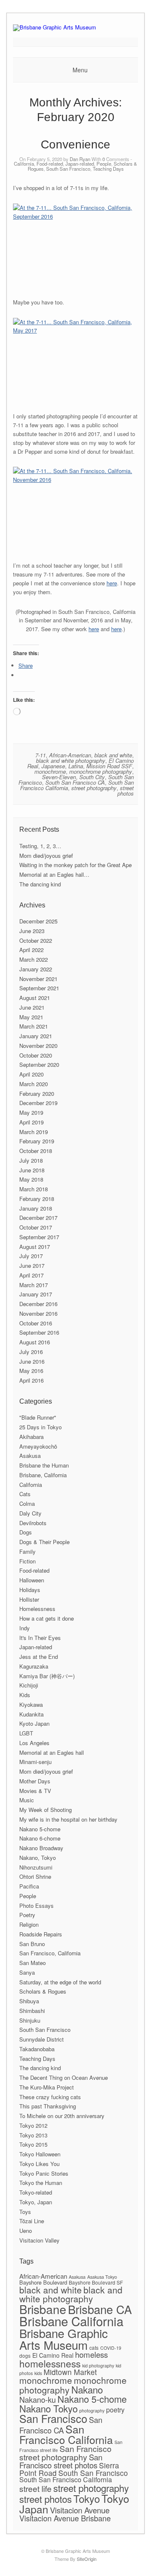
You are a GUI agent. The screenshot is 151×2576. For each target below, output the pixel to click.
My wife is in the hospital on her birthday (68, 1819)
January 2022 (36, 969)
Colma (27, 1504)
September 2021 (39, 988)
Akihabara (31, 1437)
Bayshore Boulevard (43, 2282)
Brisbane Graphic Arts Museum (64, 2339)
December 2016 (38, 1304)
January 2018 (36, 1208)
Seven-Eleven (59, 777)
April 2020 (31, 1074)
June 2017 (32, 1266)
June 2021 (32, 1007)
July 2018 (31, 1160)
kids (38, 2373)
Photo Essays (36, 1906)
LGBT (26, 1733)
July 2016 (31, 1352)
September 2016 (39, 1332)
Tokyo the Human (41, 2183)
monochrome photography (101, 771)
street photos (126, 791)
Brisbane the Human (44, 1465)
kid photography (98, 2366)
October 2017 (36, 1227)
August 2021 (35, 998)
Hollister (29, 1599)
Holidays (30, 1590)
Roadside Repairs (41, 1934)
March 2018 (34, 1189)
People (104, 164)
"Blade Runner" (38, 1417)
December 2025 (38, 921)
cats (94, 2347)
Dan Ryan (80, 159)
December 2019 (38, 1103)
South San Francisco (68, 169)
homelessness (50, 2363)
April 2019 (31, 1122)
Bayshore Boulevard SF (96, 2282)
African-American (70, 755)
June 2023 (32, 931)
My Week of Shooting (46, 1810)
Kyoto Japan (34, 1723)
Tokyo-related (36, 2192)
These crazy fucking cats (50, 2097)
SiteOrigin (87, 2559)
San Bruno (32, 1944)
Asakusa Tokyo (102, 2277)
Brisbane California (71, 2321)
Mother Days (35, 1781)
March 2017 (34, 1285)
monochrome (50, 771)
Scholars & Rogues (43, 1991)
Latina (76, 766)
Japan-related (80, 164)
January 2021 (36, 1036)
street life (35, 2489)
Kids (25, 1695)
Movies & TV (35, 1791)
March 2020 (34, 1084)
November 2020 (38, 1046)
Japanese (53, 766)
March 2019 (34, 1132)
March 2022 (34, 959)
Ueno (26, 2231)
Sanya (27, 1972)
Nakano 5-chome (40, 1829)
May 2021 (31, 1017)
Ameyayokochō (38, 1446)
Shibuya (29, 2001)
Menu (80, 70)
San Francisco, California (50, 1953)
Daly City (30, 1513)
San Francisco (53, 2418)
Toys (25, 2212)
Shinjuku (30, 2020)
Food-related (50, 164)
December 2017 (38, 1218)
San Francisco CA (61, 2425)
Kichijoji (29, 1685)
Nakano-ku (38, 2399)
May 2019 (31, 1112)
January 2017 (36, 1294)
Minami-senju (35, 1762)
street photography (94, 788)
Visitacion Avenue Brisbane (65, 2518)
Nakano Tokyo (48, 2408)
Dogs (26, 1532)
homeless (91, 2354)
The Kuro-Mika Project (47, 2087)
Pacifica (29, 1886)
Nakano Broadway (41, 1848)
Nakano (87, 2389)
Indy (25, 1628)
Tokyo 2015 (33, 2144)
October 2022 (36, 940)
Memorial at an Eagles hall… (54, 874)
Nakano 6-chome (40, 1838)
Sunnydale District (42, 2039)
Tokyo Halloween (40, 2154)
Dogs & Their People (44, 1542)
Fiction (27, 1561)
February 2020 (37, 1094)
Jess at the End (39, 1657)
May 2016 (31, 1371)
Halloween (32, 1580)
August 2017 (35, 1247)
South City (92, 777)
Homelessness (37, 1609)
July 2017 (31, 1256)
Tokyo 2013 (33, 2135)
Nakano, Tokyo (38, 1858)
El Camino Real (53, 2355)
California (24, 164)
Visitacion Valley (39, 2240)
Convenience (75, 144)
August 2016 (35, 1342)
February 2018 (37, 1199)
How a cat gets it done (47, 1618)
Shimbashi (32, 2011)
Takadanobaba (37, 2049)
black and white (113, 755)
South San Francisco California (66, 2479)
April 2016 (31, 1380)
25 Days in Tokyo (40, 1427)
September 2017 (39, 1237)
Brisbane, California (43, 1475)
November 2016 (38, 1313)
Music (27, 1800)
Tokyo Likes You (39, 2164)
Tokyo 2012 (33, 2125)
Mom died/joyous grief (46, 856)
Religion (29, 1924)
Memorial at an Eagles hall (52, 1752)
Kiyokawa (31, 1705)
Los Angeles (34, 1743)
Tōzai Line (32, 2221)
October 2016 (36, 1323)
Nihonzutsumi (36, 1867)
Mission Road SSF (109, 766)
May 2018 (31, 1179)
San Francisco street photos (61, 2461)
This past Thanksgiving (48, 2106)
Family (27, 1551)
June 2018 (32, 1170)
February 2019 (37, 1141)
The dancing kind (40, 884)
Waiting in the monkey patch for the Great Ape (75, 865)
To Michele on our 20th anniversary (62, 2116)
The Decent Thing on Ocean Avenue (64, 2077)
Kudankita (31, 1714)
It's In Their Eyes (40, 1638)
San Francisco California (66, 2434)
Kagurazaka (34, 1666)
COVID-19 (111, 2348)
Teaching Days (108, 169)
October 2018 (36, 1151)
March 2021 (34, 1026)
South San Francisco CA (75, 782)
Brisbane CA (100, 2309)
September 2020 (39, 1065)
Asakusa (30, 1456)
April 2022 (31, 950)
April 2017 (31, 1275)
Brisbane (43, 2309)
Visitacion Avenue (80, 2510)
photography (92, 2411)
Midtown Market (70, 2372)
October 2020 (36, 1055)
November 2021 (38, 979)
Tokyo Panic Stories (44, 2173)
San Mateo (33, 1963)
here (112, 583)
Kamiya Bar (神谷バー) (47, 1676)
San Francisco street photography (65, 2453)
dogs (25, 2355)
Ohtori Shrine (35, 1876)
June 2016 (32, 1361)
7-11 (40, 755)
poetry (115, 2410)
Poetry (27, 1915)
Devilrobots (33, 1523)
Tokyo (87, 2498)
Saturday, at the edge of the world (60, 1982)
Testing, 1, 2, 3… (40, 846)
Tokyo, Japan (36, 2202)
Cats (25, 1494)
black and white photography (71, 760)
